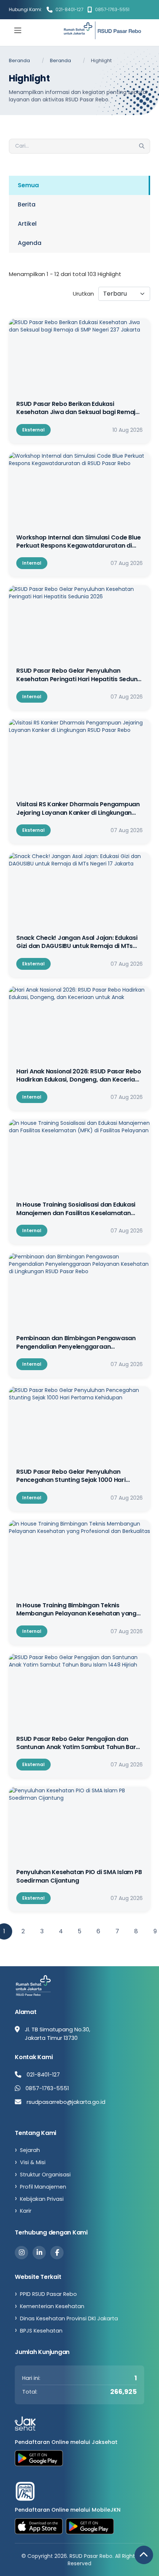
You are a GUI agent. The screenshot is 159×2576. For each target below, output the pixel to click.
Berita (27, 204)
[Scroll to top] (144, 2555)
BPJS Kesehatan (41, 2331)
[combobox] (124, 294)
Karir (26, 2211)
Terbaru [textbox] (115, 294)
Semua (28, 185)
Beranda (19, 60)
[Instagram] (21, 2253)
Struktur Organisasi (45, 2175)
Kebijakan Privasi (42, 2199)
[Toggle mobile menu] (18, 30)
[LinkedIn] (39, 2253)
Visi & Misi (33, 2162)
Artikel (27, 224)
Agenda (30, 243)
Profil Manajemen (43, 2187)
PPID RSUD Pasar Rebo (48, 2294)
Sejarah (30, 2150)
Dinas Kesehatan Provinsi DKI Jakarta (69, 2318)
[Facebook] (57, 2253)
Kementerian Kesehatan (52, 2306)
